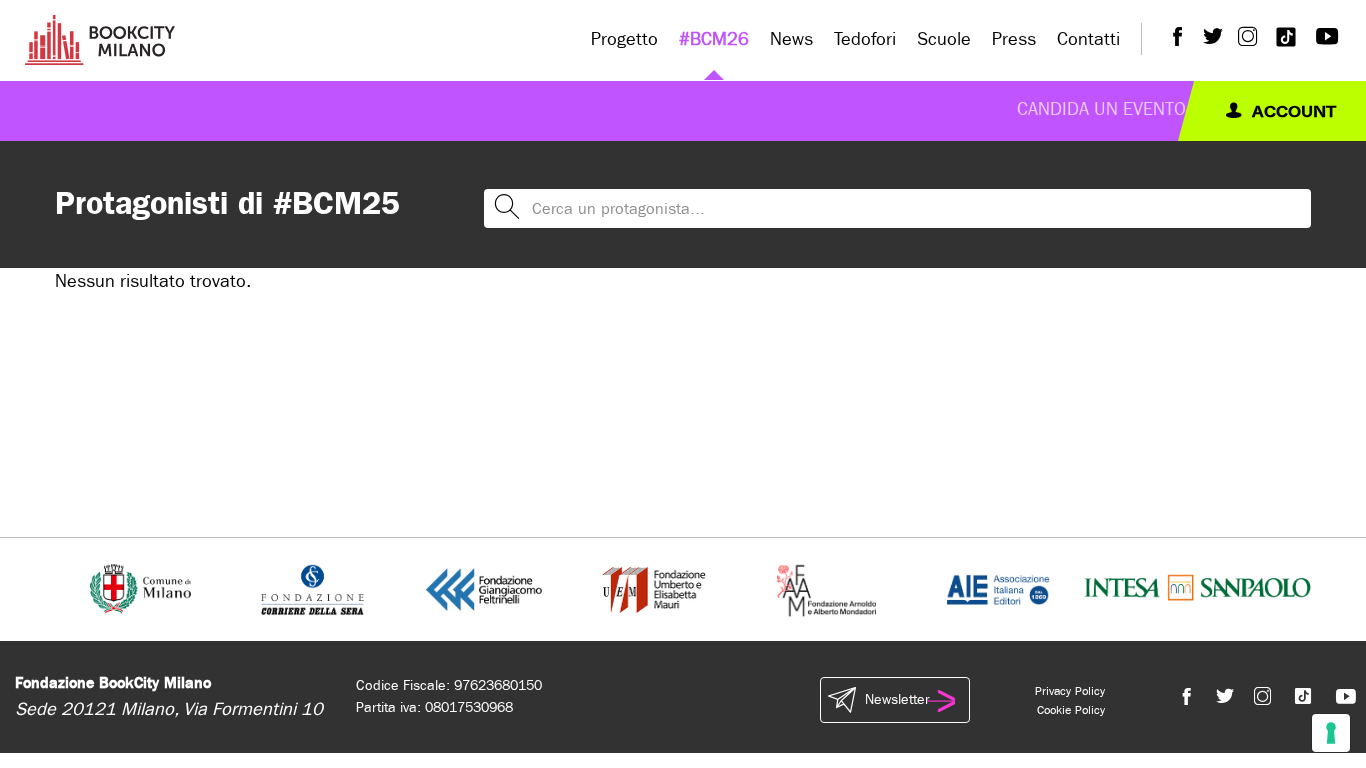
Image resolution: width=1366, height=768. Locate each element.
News (791, 39)
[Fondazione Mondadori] (826, 588)
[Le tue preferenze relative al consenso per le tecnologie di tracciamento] (1331, 733)
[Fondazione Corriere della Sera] (312, 588)
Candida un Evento (1101, 109)
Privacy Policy (1070, 691)
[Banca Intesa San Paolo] (1197, 588)
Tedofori (865, 39)
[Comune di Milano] (140, 588)
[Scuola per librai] (655, 588)
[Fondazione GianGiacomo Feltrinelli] (484, 588)
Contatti (1088, 39)
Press (1014, 39)
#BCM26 (714, 39)
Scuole (944, 39)
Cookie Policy (1071, 710)
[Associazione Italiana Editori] (998, 588)
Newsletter (897, 699)
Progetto (624, 39)
